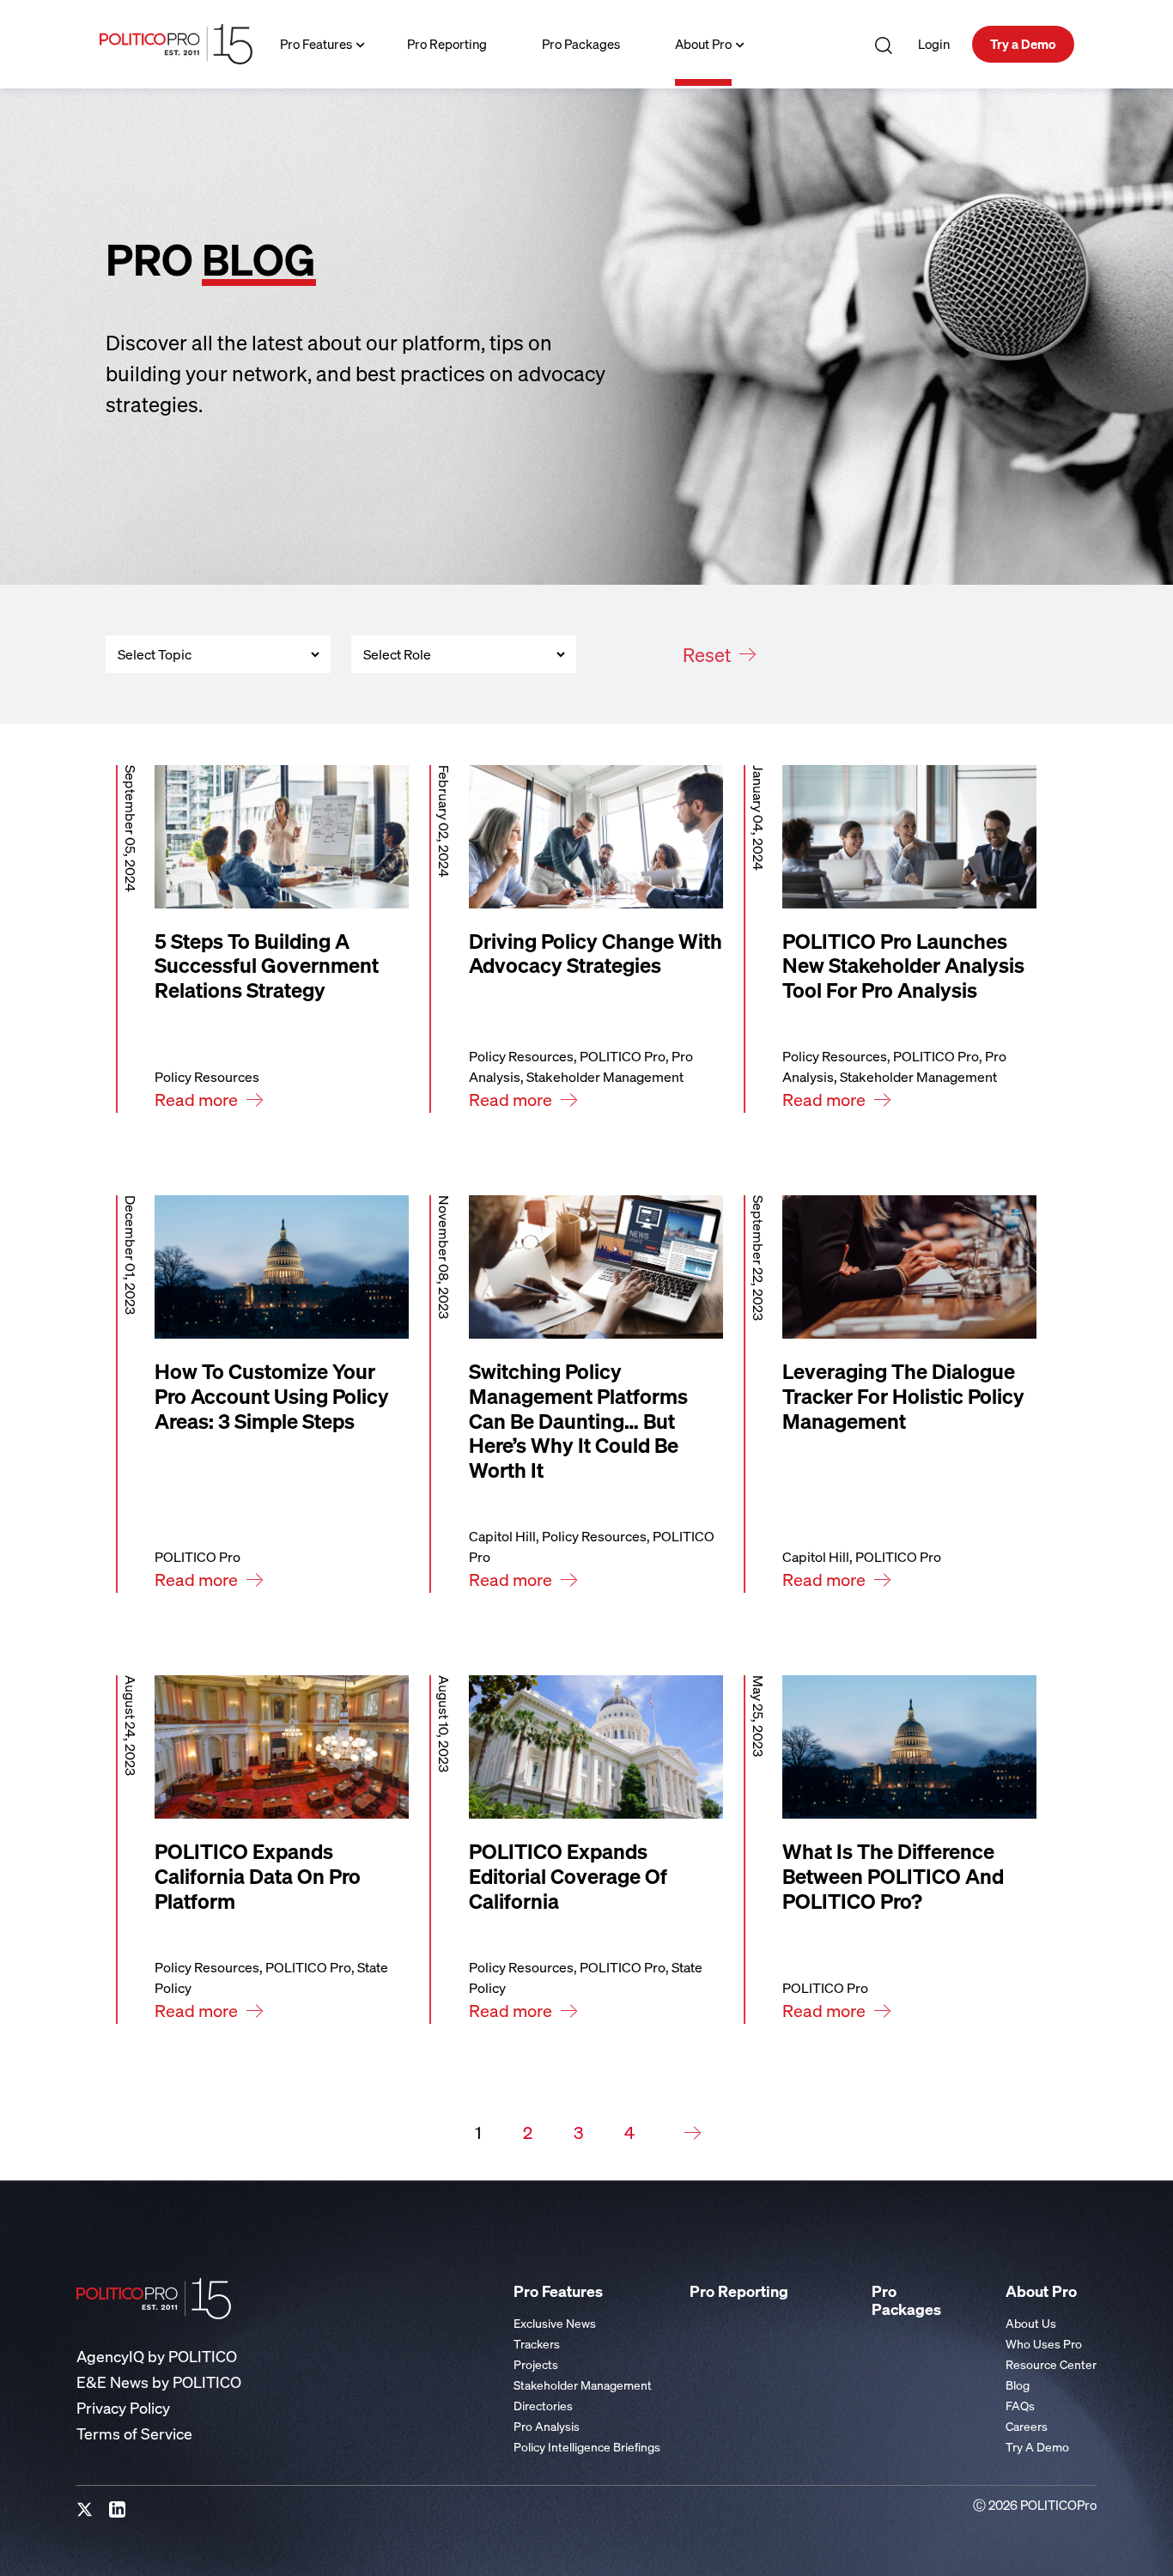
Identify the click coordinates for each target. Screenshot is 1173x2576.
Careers (1027, 2426)
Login (934, 44)
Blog (1018, 2385)
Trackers (537, 2344)
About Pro (703, 44)
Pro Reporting (447, 44)
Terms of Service (134, 2434)
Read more (196, 1100)
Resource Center (1051, 2364)
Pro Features (316, 44)
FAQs (1020, 2406)
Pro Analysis (547, 2426)
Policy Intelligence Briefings (587, 2447)
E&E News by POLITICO (159, 2382)
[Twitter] (85, 2510)
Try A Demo (1037, 2447)
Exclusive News (555, 2323)
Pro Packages (581, 44)
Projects (536, 2364)
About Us (1031, 2323)
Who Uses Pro (1044, 2344)
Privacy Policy (123, 2408)
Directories (543, 2406)
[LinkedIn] (118, 2510)
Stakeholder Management (583, 2385)
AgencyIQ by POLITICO (157, 2357)
